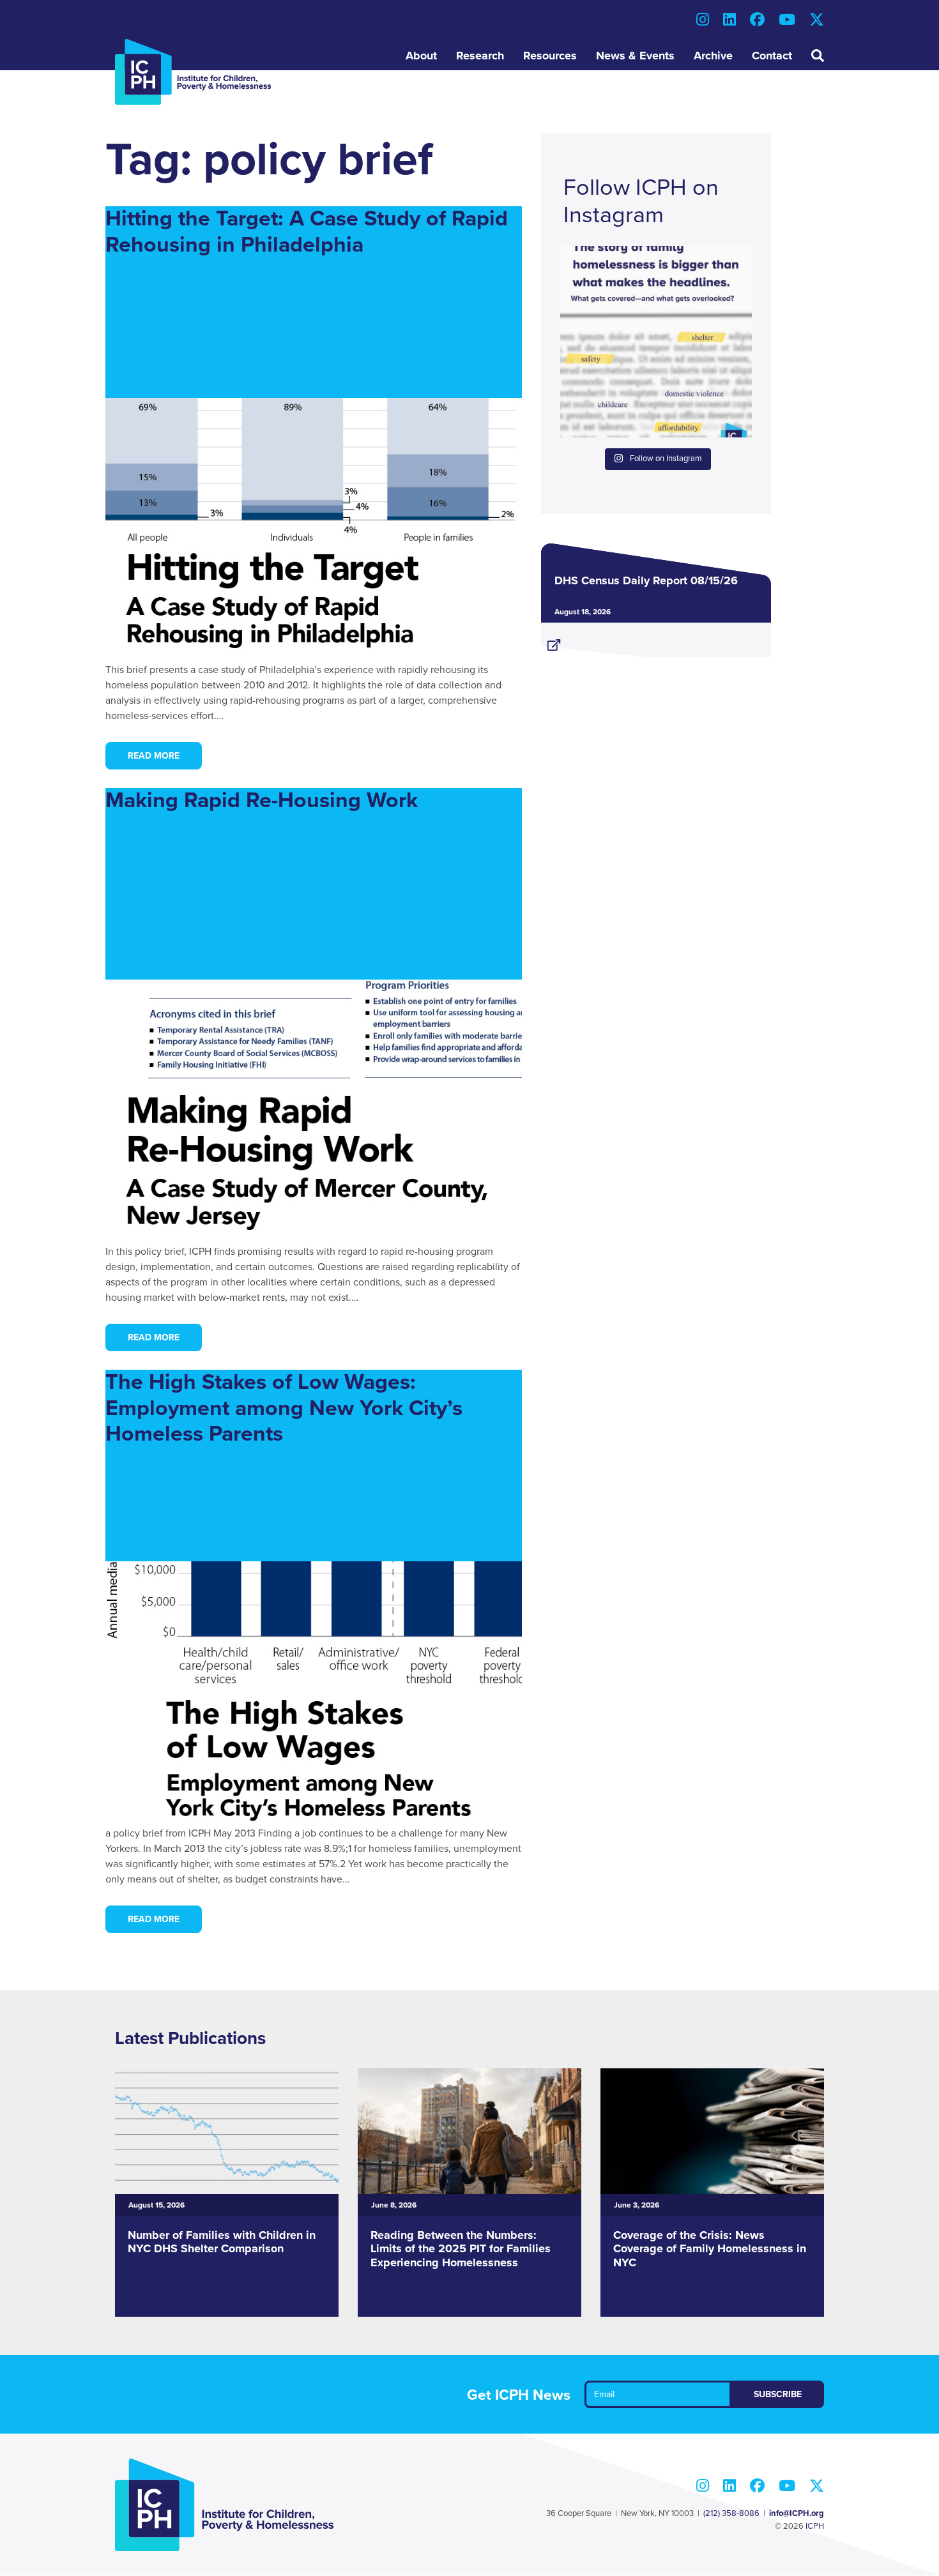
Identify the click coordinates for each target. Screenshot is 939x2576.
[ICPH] (193, 72)
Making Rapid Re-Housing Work (262, 800)
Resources (550, 56)
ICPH (815, 2526)
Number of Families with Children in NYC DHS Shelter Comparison (222, 2242)
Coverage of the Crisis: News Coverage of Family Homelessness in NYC (710, 2249)
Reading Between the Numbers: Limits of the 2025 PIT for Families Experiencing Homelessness (461, 2249)
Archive (713, 56)
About (421, 56)
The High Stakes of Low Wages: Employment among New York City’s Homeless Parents (284, 1408)
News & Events (635, 56)
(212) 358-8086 (731, 2513)
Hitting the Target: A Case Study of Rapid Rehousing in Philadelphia (307, 232)
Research (480, 56)
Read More (154, 756)
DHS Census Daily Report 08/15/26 (646, 580)
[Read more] (656, 640)
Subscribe (778, 2394)
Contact (772, 56)
